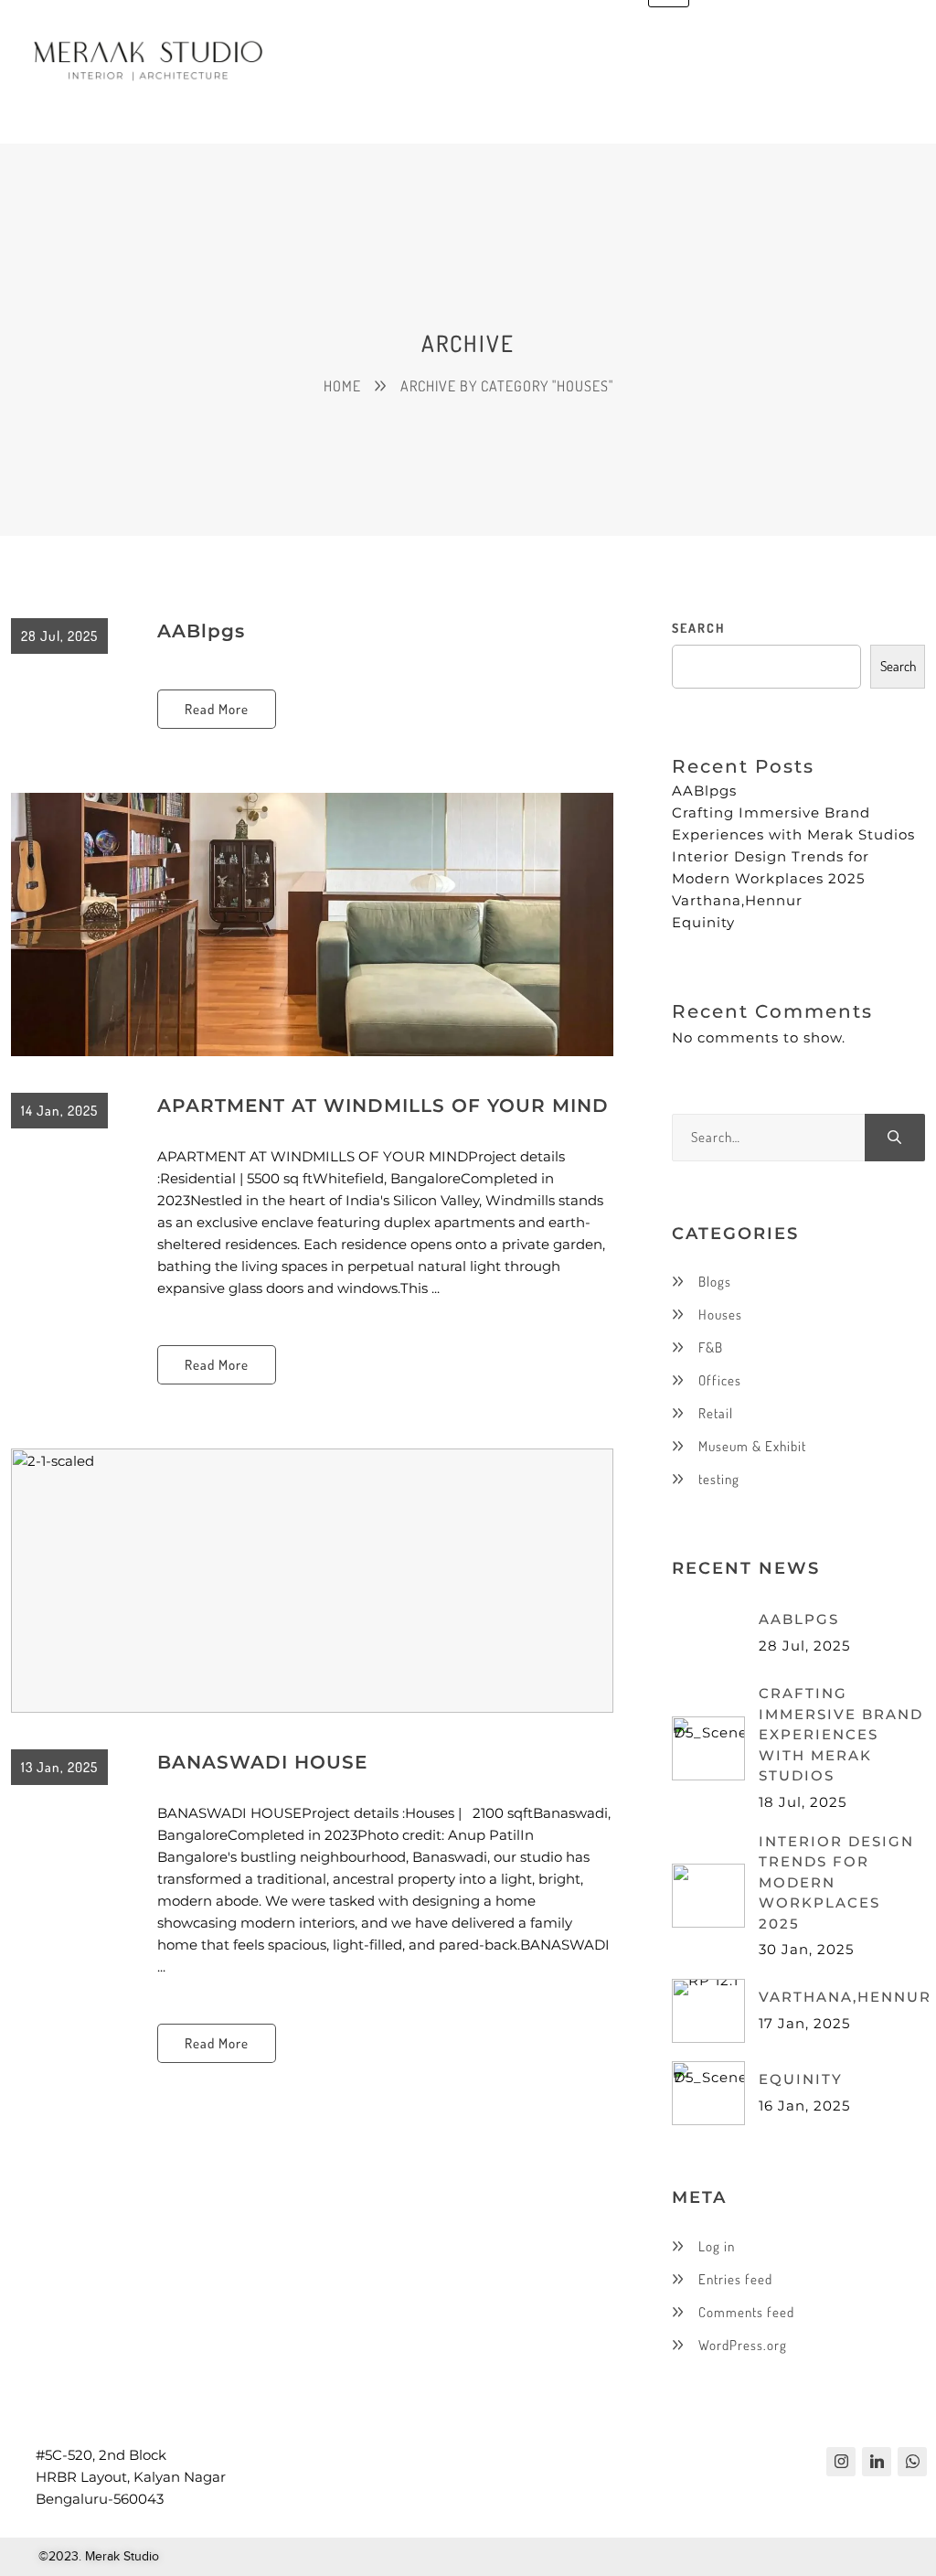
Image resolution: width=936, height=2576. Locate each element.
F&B (711, 1347)
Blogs (715, 1282)
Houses (720, 1315)
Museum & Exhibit (752, 1446)
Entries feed (735, 2279)
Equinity (703, 922)
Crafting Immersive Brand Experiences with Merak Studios (841, 1734)
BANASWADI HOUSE (262, 1762)
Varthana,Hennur (737, 900)
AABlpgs (201, 631)
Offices (720, 1380)
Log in (717, 2246)
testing (719, 1479)
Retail (716, 1413)
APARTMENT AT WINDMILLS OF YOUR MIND (383, 1106)
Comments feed (746, 2312)
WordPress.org (743, 2345)
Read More (217, 709)
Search (698, 628)
